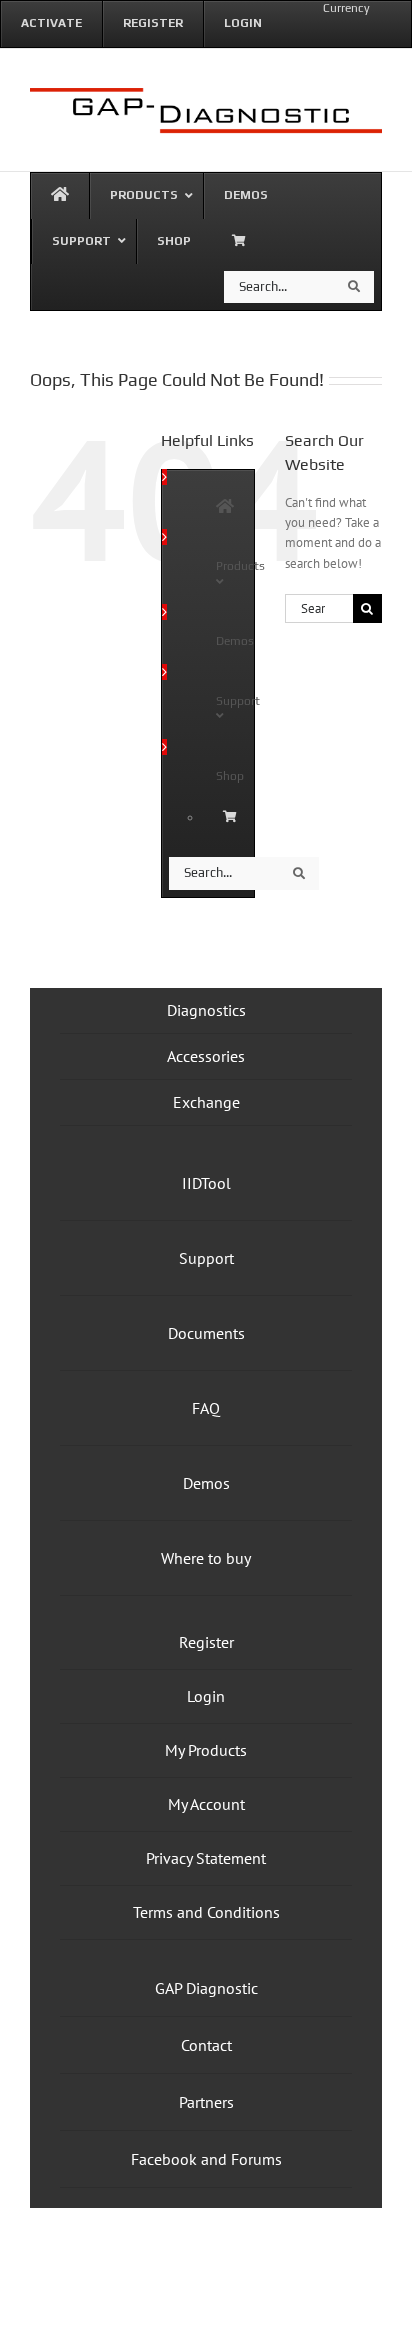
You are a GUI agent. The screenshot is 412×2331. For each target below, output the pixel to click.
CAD (330, 32)
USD (394, 32)
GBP (298, 32)
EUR (362, 32)
